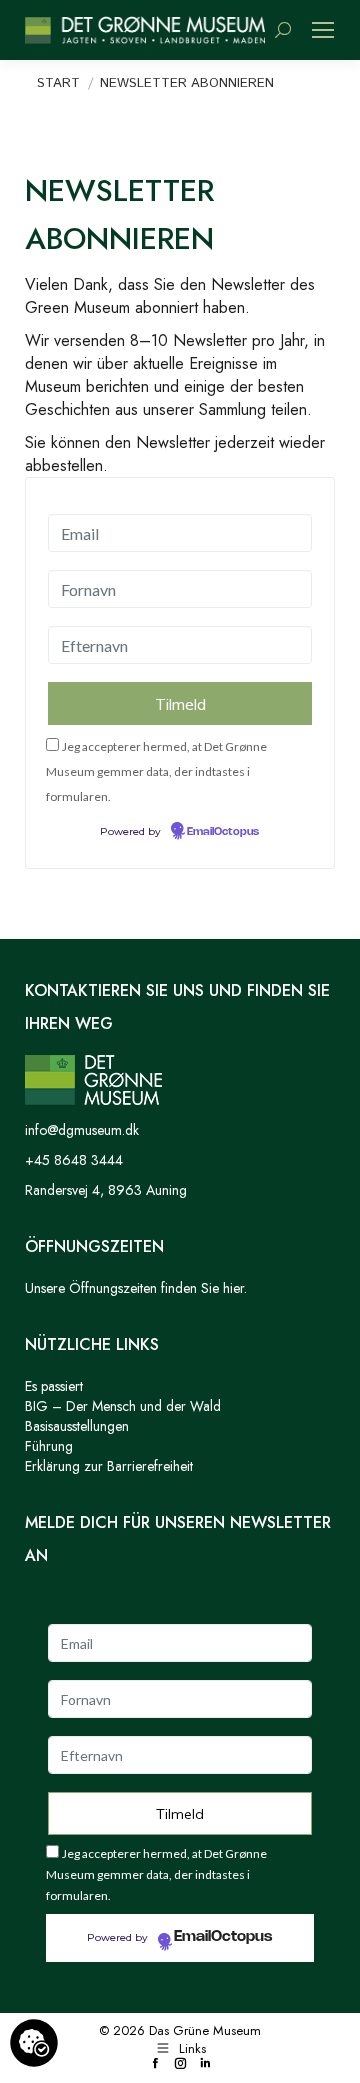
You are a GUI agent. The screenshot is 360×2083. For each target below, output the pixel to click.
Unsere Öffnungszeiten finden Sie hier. (136, 1288)
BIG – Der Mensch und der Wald (123, 1406)
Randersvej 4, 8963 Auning (106, 1190)
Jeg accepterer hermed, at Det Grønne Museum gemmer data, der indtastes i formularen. (156, 771)
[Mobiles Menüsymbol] (323, 30)
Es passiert (54, 1386)
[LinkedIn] (205, 2064)
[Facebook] (155, 2064)
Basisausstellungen (77, 1426)
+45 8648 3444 (74, 1160)
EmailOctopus (223, 832)
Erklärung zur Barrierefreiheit (109, 1466)
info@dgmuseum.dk (82, 1130)
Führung (49, 1446)
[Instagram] (180, 2064)
